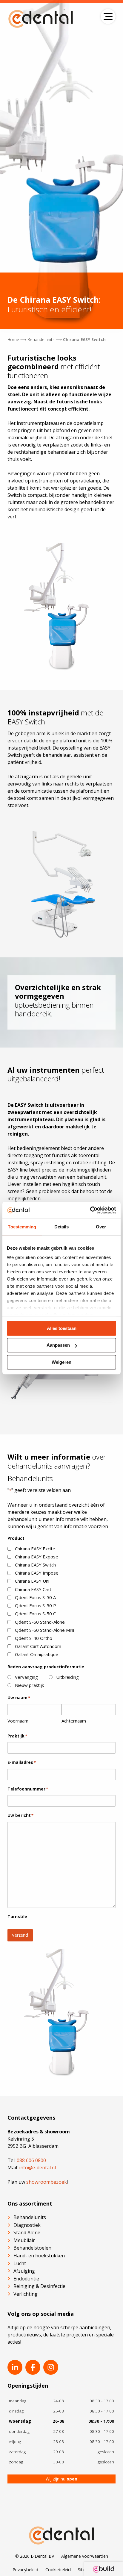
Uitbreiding (67, 1677)
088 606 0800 (31, 2160)
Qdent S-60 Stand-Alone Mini (44, 1630)
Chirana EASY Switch (35, 1565)
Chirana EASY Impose (37, 1573)
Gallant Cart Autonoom (38, 1646)
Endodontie (26, 2279)
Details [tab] (62, 1227)
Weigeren (61, 1362)
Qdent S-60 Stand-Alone (40, 1622)
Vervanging (26, 1677)
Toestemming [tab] (22, 1227)
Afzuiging (24, 2271)
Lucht (20, 2263)
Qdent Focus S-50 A (35, 1597)
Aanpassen (58, 1345)
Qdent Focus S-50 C (35, 1614)
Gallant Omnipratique (37, 1654)
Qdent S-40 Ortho (34, 1638)
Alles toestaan (62, 1328)
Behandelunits (41, 339)
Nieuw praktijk (29, 1685)
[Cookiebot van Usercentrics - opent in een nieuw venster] (90, 1210)
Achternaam (74, 1721)
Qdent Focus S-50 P (36, 1605)
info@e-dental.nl (37, 2168)
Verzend (20, 1935)
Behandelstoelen (32, 2248)
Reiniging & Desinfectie (39, 2286)
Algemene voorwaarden (85, 2556)
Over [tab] (101, 1227)
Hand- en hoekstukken (39, 2256)
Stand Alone (27, 2233)
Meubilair (24, 2240)
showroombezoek (47, 2182)
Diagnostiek (27, 2225)
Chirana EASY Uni (32, 1581)
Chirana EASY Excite (35, 1549)
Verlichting (26, 2294)
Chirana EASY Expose (37, 1557)
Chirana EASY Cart (33, 1589)
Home (13, 339)
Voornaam (18, 1721)
